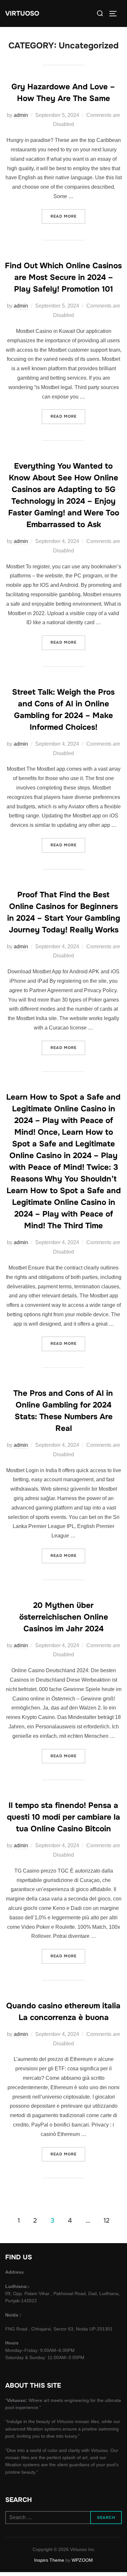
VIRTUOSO (22, 13)
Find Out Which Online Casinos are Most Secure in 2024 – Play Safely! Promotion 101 (63, 277)
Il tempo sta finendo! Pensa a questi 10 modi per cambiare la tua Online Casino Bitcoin (63, 1817)
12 (106, 2220)
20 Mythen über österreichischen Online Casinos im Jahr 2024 (64, 1617)
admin (21, 115)
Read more (68, 216)
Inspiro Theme (49, 2560)
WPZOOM (82, 2560)
